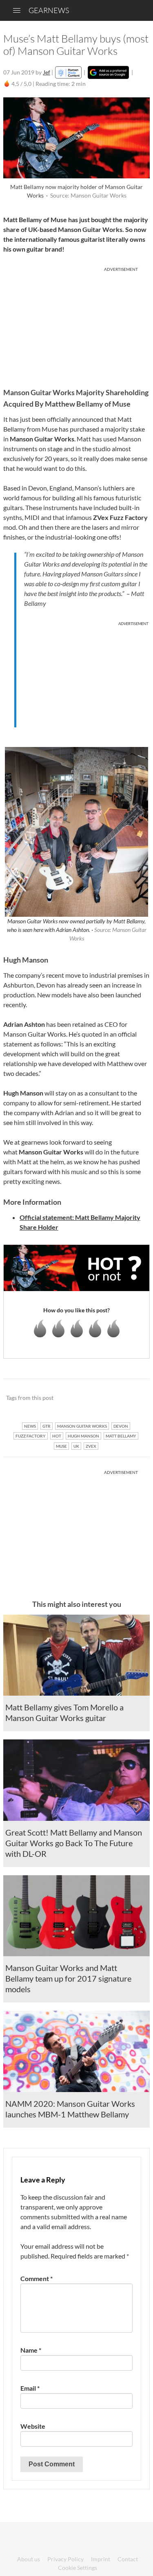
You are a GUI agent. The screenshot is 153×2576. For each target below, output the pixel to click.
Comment (37, 2278)
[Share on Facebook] (102, 1398)
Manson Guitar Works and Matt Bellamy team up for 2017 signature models (68, 1978)
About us (29, 2559)
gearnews (49, 10)
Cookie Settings (78, 2568)
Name (31, 2350)
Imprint (101, 2559)
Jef (47, 72)
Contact (128, 2559)
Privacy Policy (65, 2559)
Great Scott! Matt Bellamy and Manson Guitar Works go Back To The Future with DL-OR (74, 1843)
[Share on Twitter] (133, 1398)
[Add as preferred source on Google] (108, 72)
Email (30, 2388)
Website (33, 2426)
